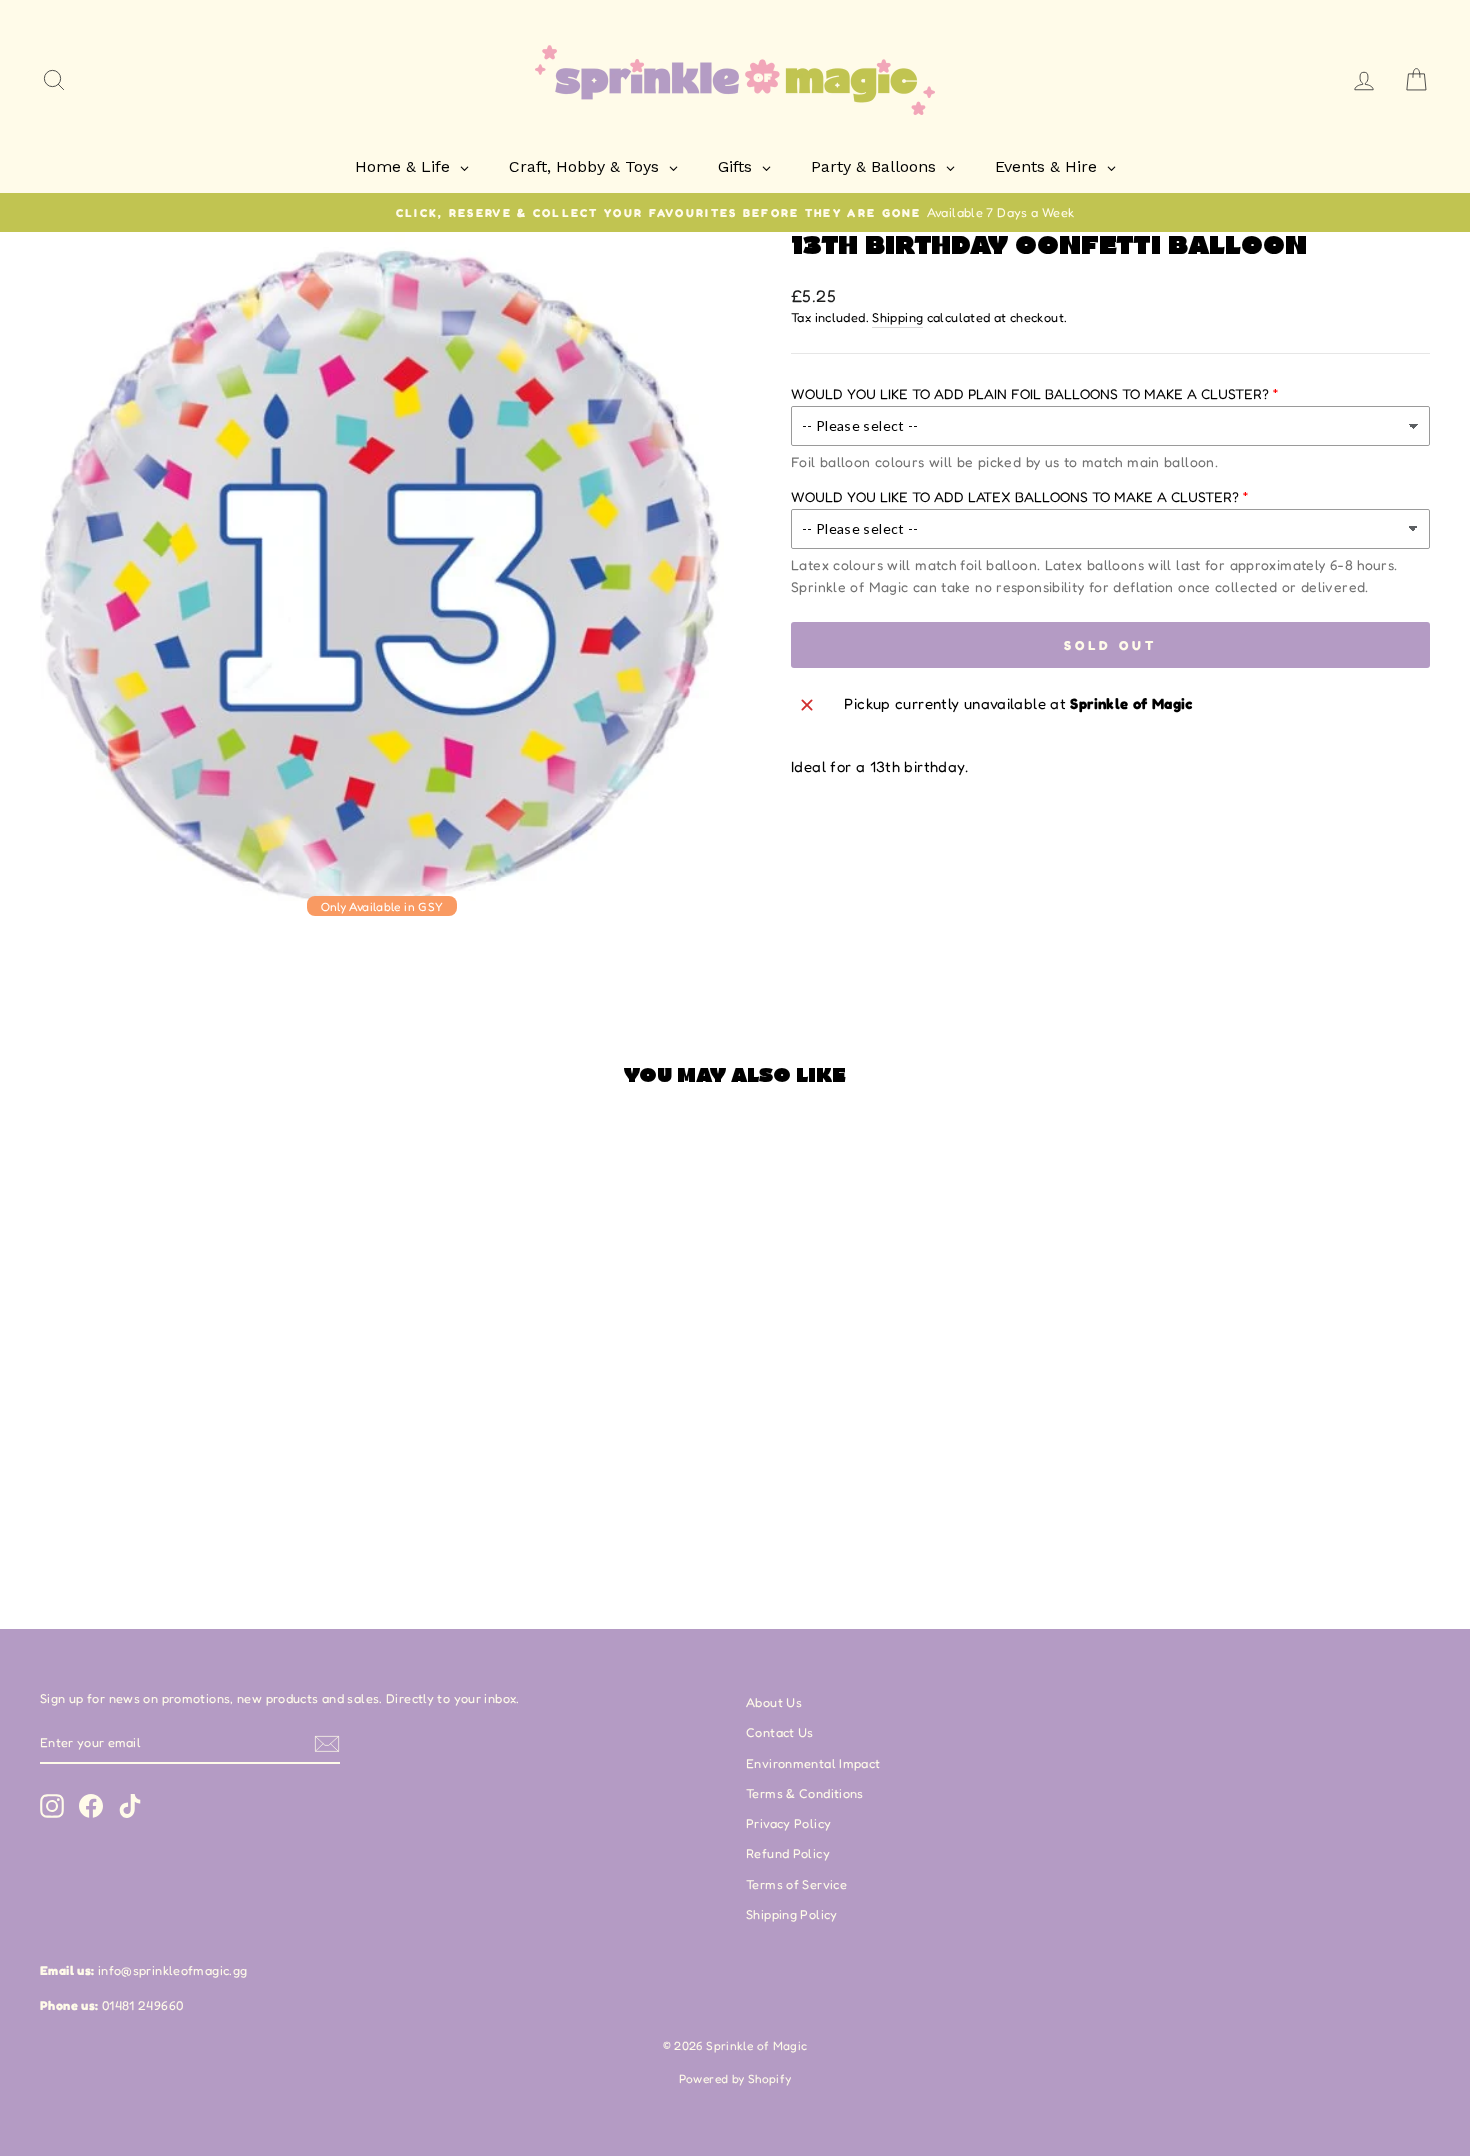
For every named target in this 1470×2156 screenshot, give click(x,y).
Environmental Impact (813, 1763)
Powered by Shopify (735, 2078)
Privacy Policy (788, 1823)
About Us (774, 1702)
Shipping (897, 317)
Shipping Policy (792, 1914)
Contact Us (780, 1732)
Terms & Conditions (805, 1793)
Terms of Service (796, 1884)
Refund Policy (788, 1853)
